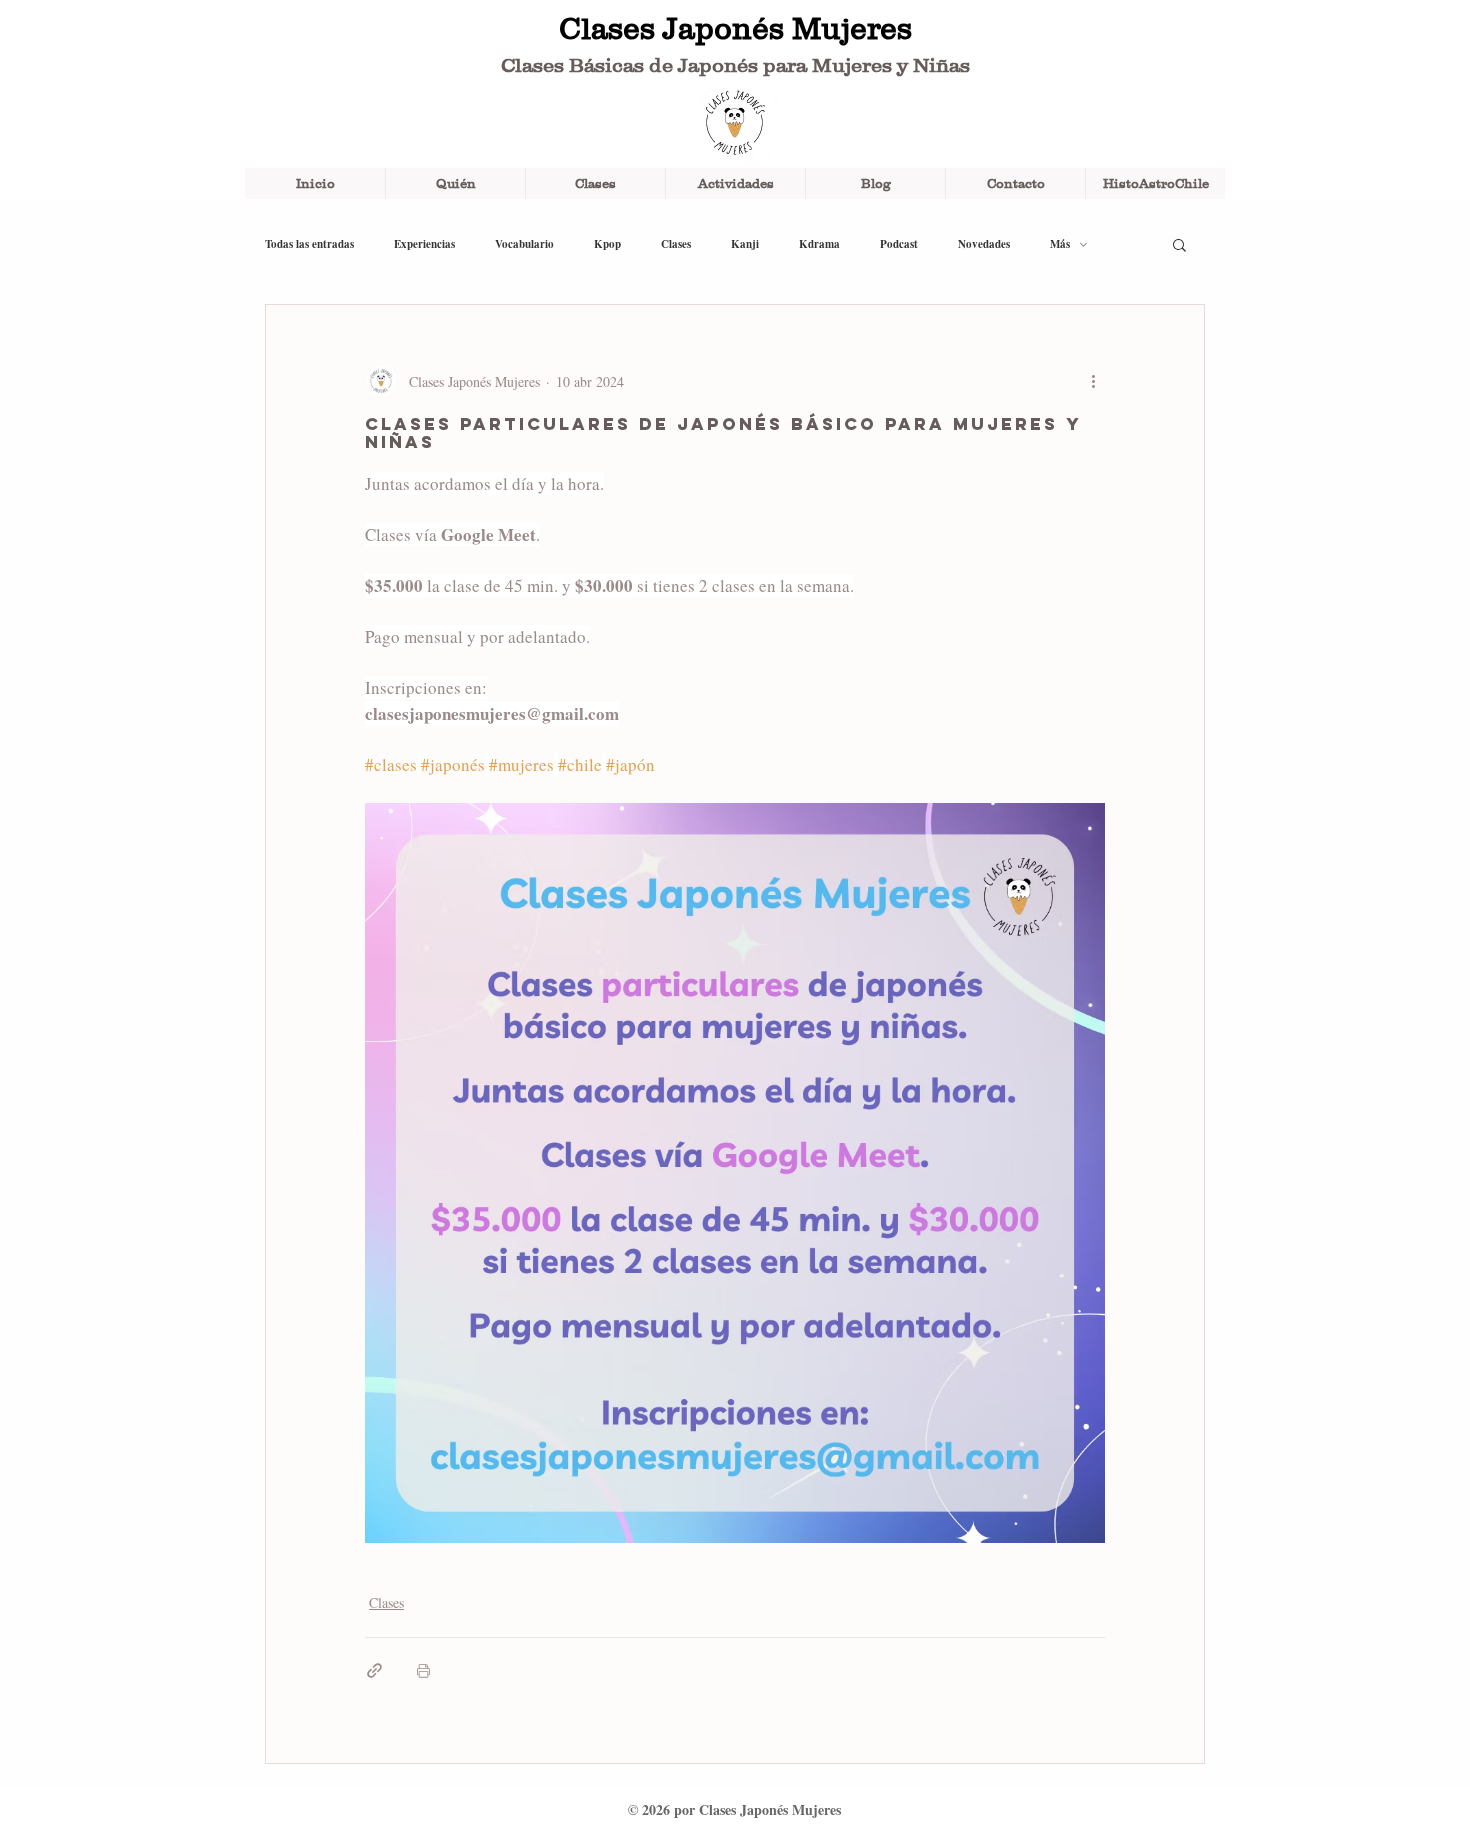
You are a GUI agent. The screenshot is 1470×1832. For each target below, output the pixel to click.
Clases (676, 244)
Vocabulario (524, 244)
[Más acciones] (1093, 381)
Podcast (899, 244)
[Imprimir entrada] (423, 1670)
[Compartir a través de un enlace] (374, 1670)
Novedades (984, 244)
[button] (1179, 244)
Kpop (607, 244)
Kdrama (819, 244)
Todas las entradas (309, 244)
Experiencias (424, 244)
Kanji (745, 244)
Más (1060, 244)
